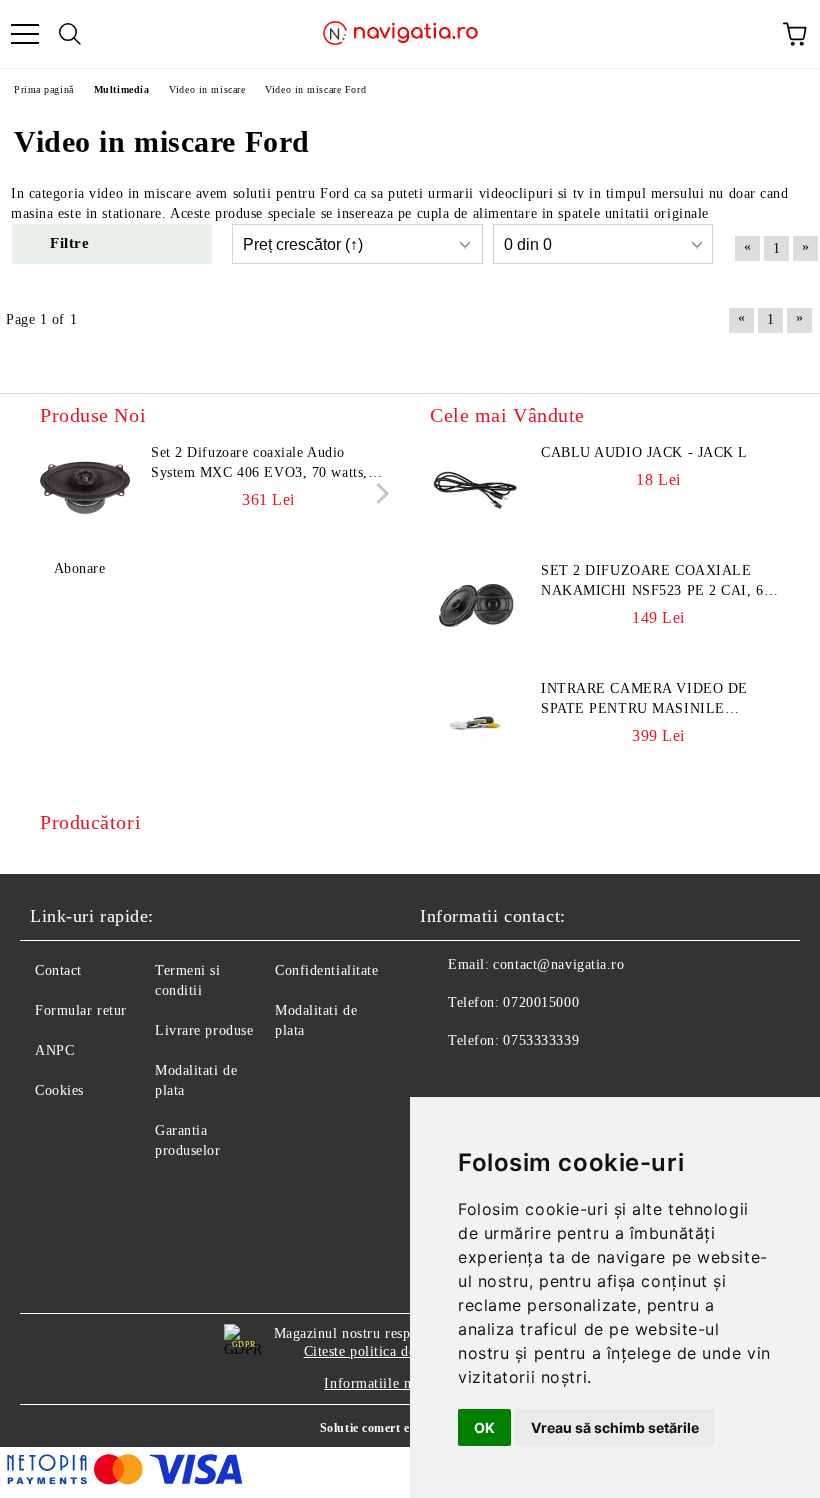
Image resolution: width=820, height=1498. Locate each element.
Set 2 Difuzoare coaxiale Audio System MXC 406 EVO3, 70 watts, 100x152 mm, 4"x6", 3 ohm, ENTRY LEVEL (266, 464)
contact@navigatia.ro (558, 964)
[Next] (378, 493)
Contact (58, 970)
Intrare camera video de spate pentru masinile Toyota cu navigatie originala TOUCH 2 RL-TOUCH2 (659, 700)
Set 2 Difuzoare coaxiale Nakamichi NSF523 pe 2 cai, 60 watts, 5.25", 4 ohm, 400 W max (658, 582)
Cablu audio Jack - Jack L (644, 452)
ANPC (54, 1050)
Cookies (59, 1090)
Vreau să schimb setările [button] (615, 1427)
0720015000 (541, 1002)
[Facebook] (446, 1081)
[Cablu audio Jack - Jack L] (475, 488)
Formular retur (81, 1010)
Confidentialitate (327, 970)
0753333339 (541, 1040)
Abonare (79, 568)
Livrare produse (204, 1030)
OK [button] (484, 1427)
